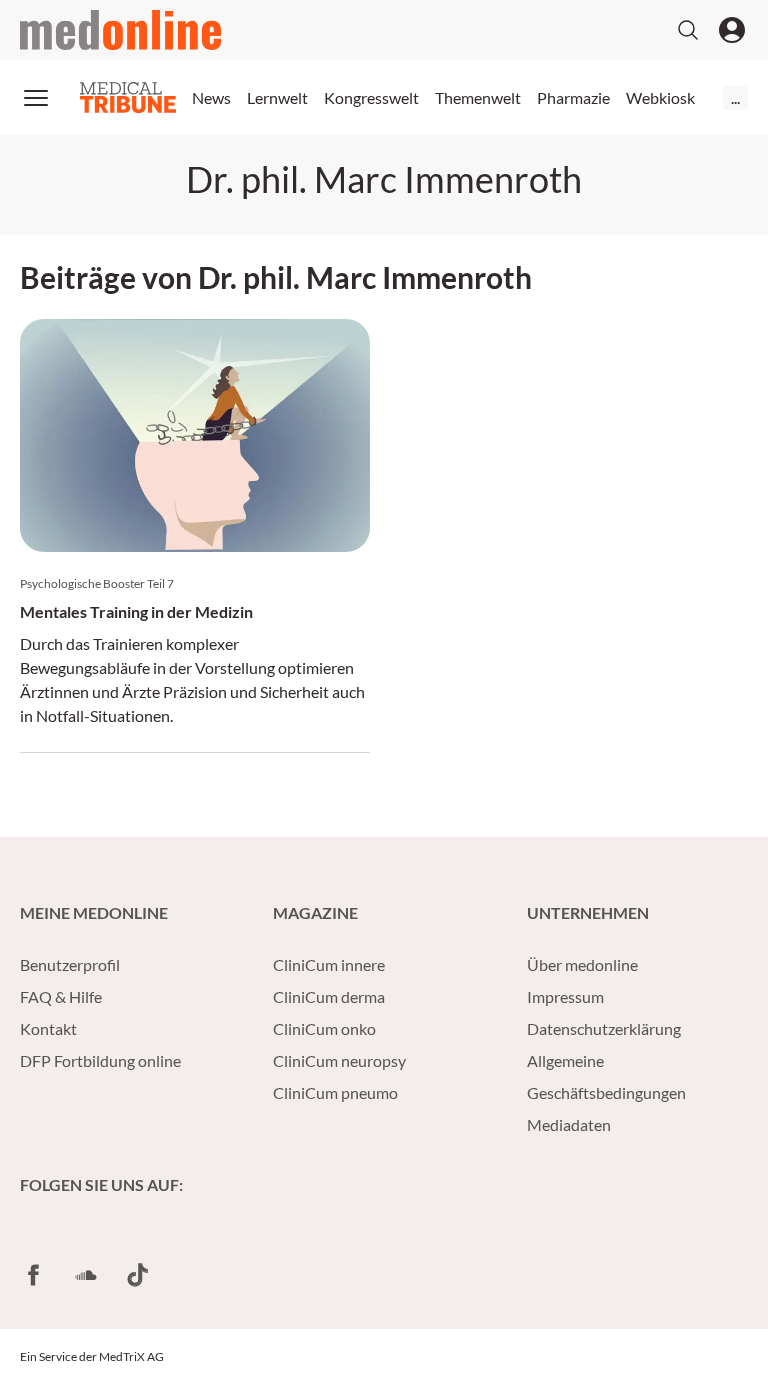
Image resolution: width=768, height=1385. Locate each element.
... (735, 97)
